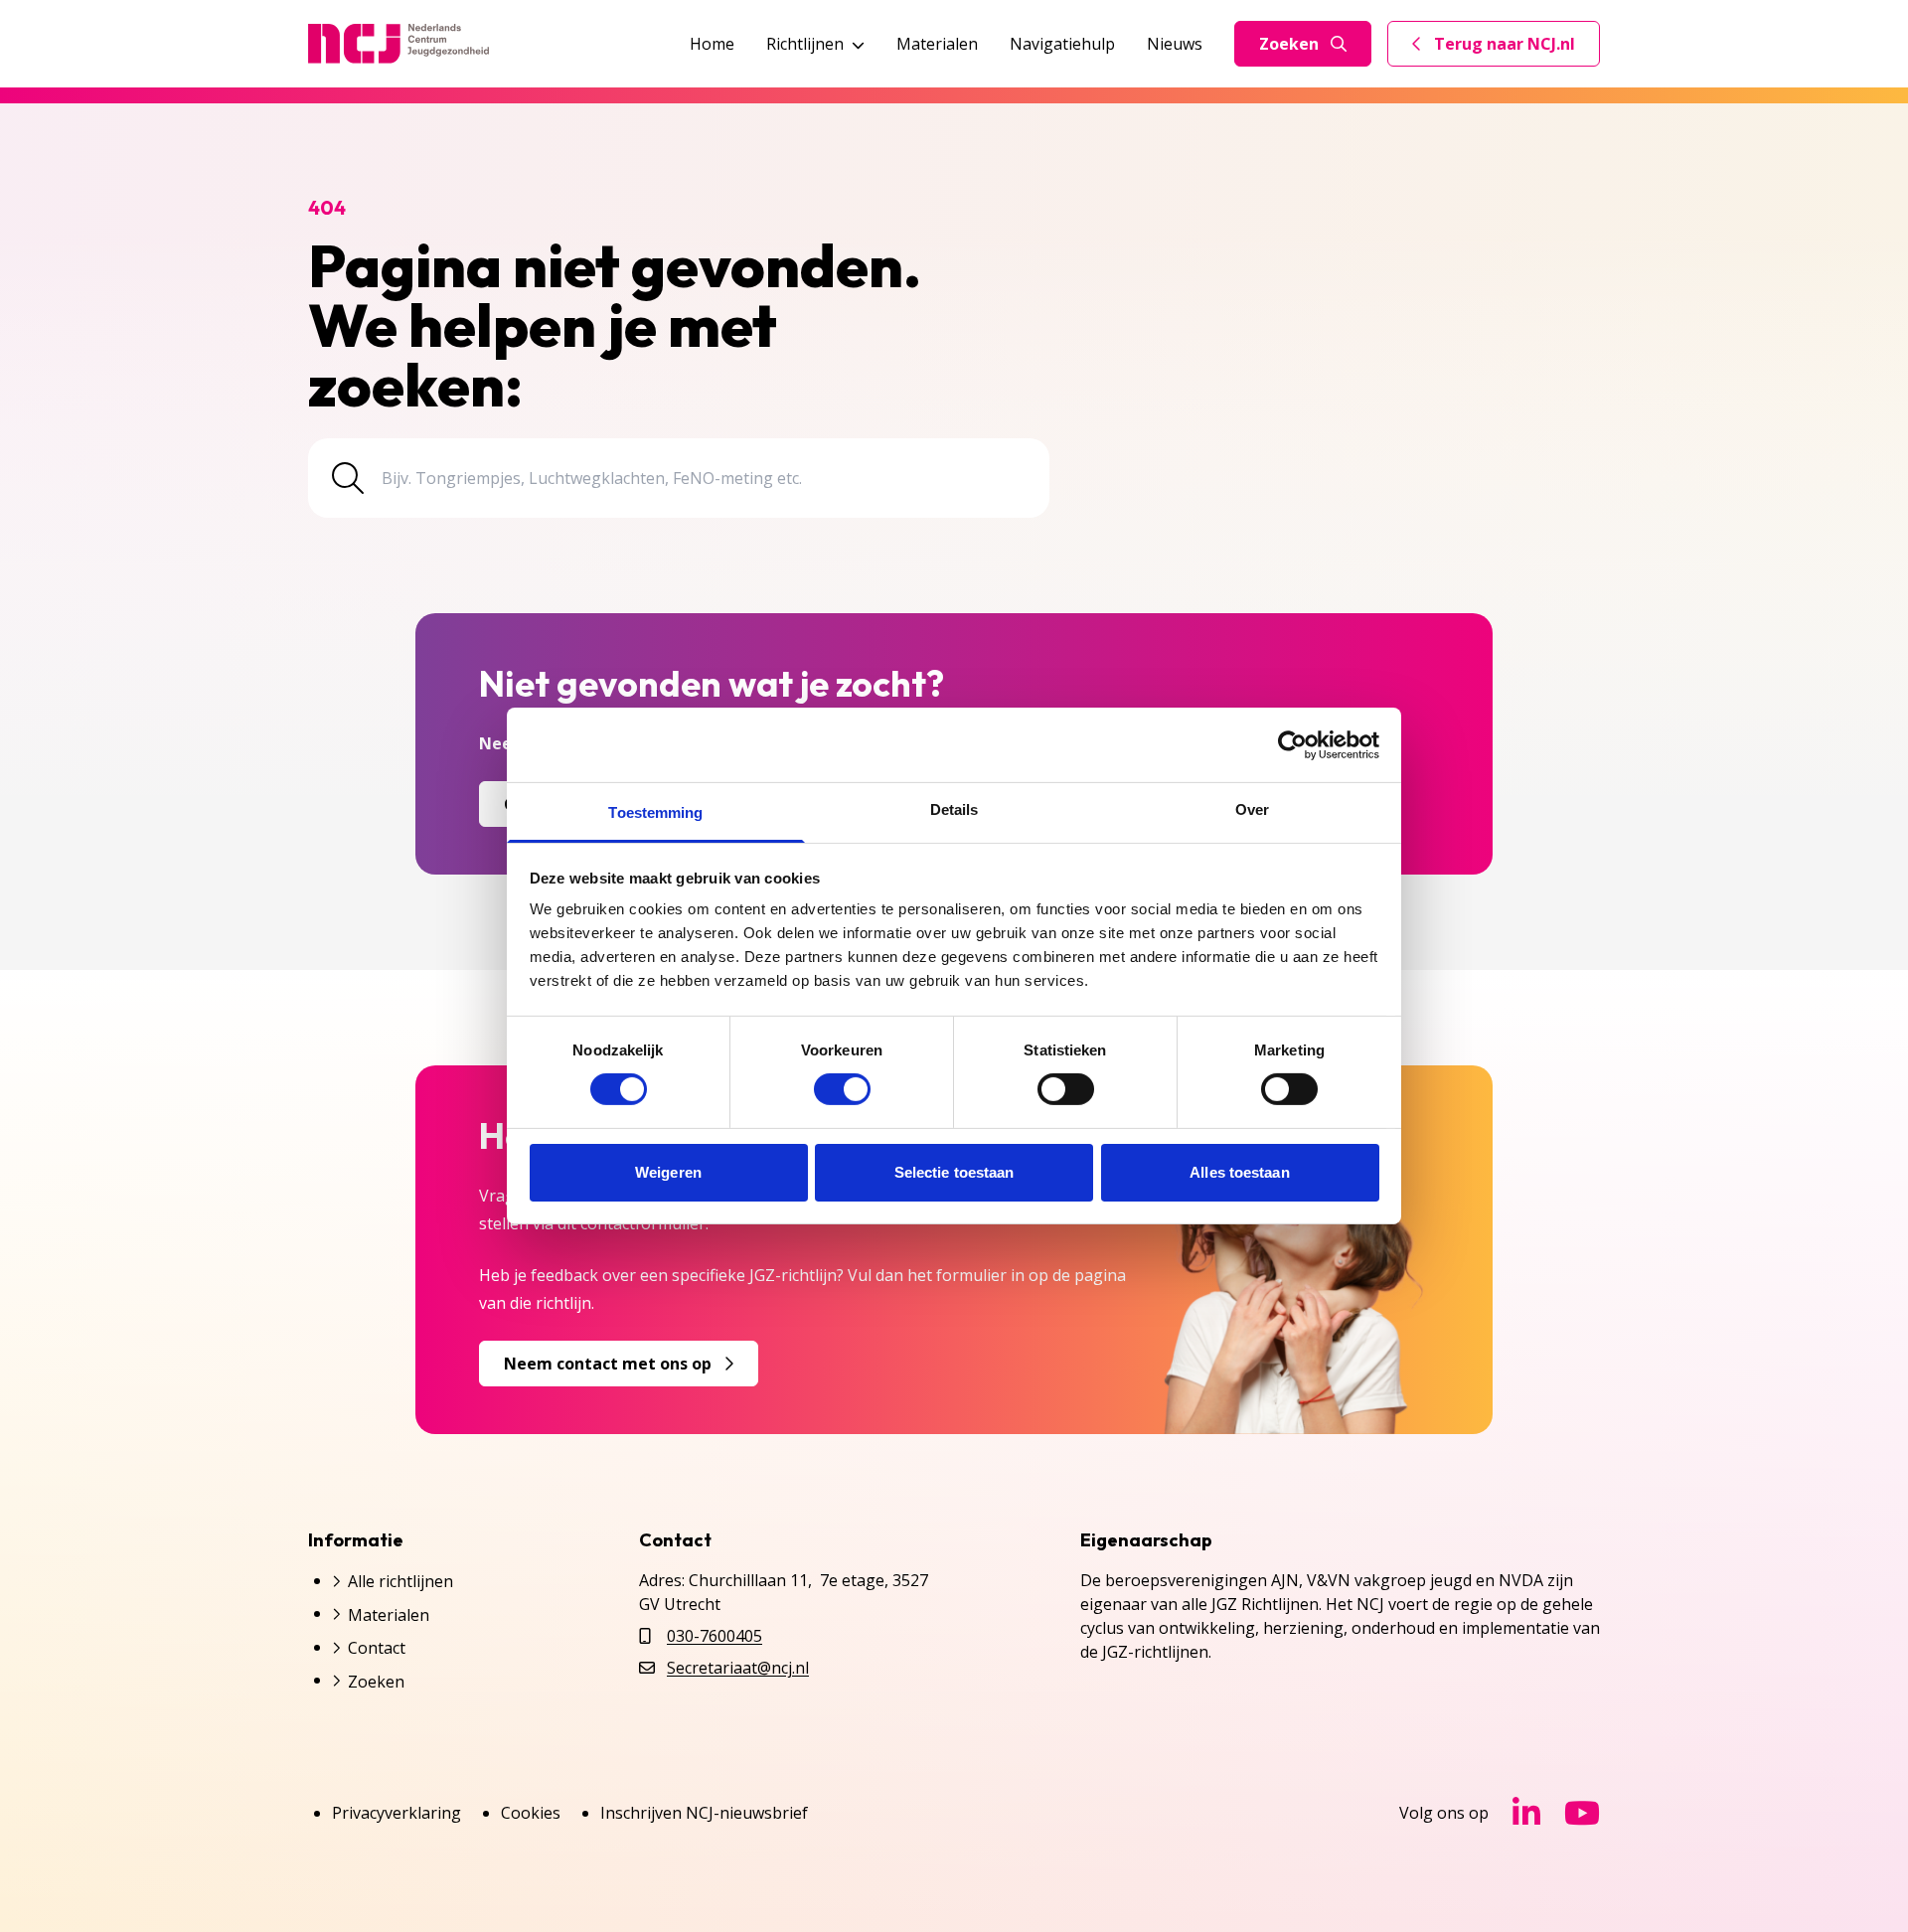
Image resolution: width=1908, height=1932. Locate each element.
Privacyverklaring (397, 1813)
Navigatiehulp (1062, 44)
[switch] (842, 1089)
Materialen (937, 44)
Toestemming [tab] (655, 812)
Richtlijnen (805, 44)
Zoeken (1289, 44)
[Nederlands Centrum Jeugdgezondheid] (398, 44)
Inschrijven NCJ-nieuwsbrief (704, 1813)
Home (712, 44)
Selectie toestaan (954, 1172)
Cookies (531, 1813)
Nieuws (1175, 44)
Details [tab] (954, 809)
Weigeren (668, 1172)
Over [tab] (1252, 809)
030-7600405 (715, 1636)
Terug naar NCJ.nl (1506, 49)
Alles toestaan (1239, 1172)
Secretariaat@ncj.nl (738, 1668)
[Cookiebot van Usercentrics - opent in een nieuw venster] (1292, 744)
